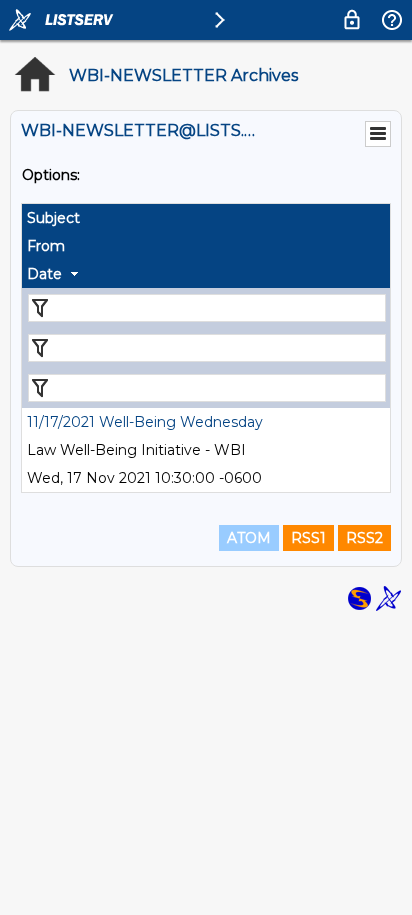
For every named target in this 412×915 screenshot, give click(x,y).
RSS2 (364, 538)
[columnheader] (206, 218)
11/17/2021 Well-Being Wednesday (145, 422)
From (46, 246)
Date (44, 274)
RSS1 (308, 538)
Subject (53, 218)
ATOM (249, 538)
